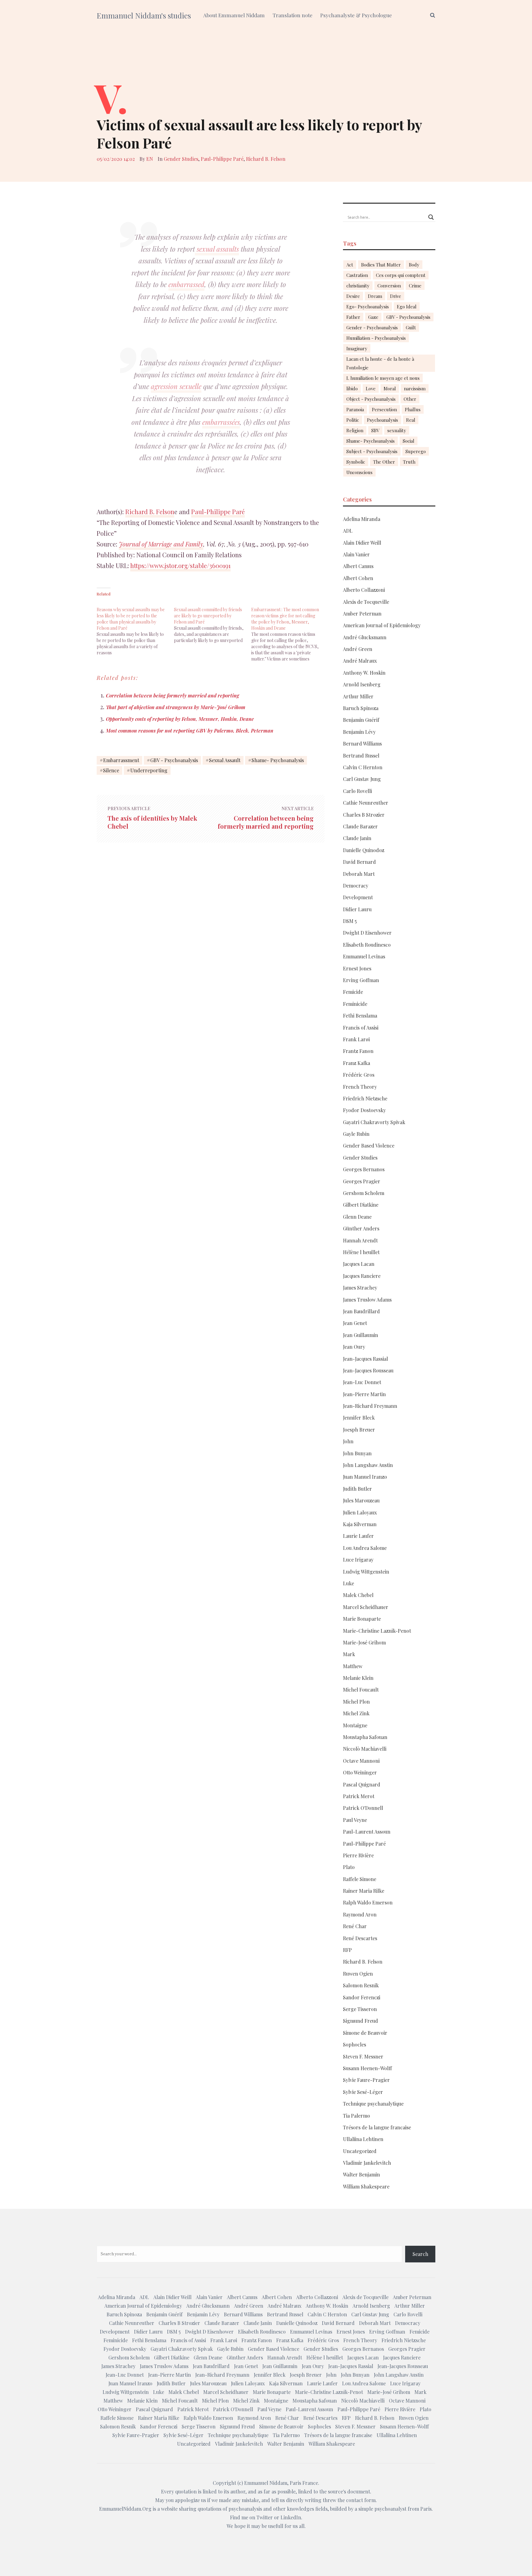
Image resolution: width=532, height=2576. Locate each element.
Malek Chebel (358, 1595)
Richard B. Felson (266, 159)
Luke (349, 1583)
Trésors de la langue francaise (377, 2127)
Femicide (353, 992)
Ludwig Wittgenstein (366, 1572)
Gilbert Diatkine (361, 1205)
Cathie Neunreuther (366, 803)
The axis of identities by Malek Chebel (152, 822)
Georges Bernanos (364, 1169)
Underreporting (149, 770)
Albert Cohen (358, 578)
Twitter (265, 2517)
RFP (347, 1950)
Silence (111, 770)
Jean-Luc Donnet (362, 1382)
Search (420, 2254)
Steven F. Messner (363, 2056)
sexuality (397, 430)
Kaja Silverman (360, 1524)
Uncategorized (360, 2151)
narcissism (415, 388)
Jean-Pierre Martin (364, 1394)
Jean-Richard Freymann (370, 1406)
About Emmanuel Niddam (234, 15)
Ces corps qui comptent (401, 275)
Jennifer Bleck (359, 1418)
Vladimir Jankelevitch (367, 2163)
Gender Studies (181, 159)
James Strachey (360, 1288)
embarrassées (221, 422)
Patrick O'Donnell (363, 1808)
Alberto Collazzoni (364, 590)
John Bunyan (357, 1453)
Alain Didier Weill (362, 543)
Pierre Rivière (358, 1855)
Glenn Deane (357, 1217)
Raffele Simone (360, 1879)
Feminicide (355, 1004)
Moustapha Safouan (365, 1737)
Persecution (384, 409)
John (348, 1441)
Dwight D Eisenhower (367, 933)
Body (414, 265)
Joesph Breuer (359, 1430)
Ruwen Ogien (358, 1974)
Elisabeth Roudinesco (367, 945)
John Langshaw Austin (368, 1465)
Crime (415, 286)
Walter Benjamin (361, 2174)
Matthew (353, 1666)
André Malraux (360, 661)
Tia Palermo (357, 2116)
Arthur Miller (358, 696)
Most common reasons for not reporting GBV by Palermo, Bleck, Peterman (190, 731)
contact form (361, 2500)
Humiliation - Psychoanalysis (376, 338)
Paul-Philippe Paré (222, 159)
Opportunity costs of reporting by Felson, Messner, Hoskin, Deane (180, 719)
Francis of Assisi (361, 1028)
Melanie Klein (358, 1678)
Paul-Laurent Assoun (367, 1832)
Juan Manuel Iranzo (365, 1477)
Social (409, 441)
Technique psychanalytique (373, 2104)
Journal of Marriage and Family (161, 544)
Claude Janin (357, 838)
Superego (416, 451)
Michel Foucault (361, 1690)
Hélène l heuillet (361, 1252)
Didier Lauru (357, 909)
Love (371, 388)
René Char (355, 1926)
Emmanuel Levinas (364, 956)
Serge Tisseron (360, 2009)
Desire (353, 296)
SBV (375, 430)
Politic (353, 420)
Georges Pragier (362, 1181)
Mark (349, 1654)
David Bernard (359, 862)
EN (150, 159)
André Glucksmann (365, 637)
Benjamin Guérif (361, 720)
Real (411, 420)
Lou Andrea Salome (365, 1548)
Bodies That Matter (381, 265)
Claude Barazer (360, 826)
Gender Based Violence (369, 1146)
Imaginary (357, 348)
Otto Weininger (360, 1772)
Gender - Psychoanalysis (372, 327)
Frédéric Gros (359, 1075)
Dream (375, 296)
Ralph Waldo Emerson (368, 1902)
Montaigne (355, 1725)
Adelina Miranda (362, 519)
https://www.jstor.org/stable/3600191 (180, 565)
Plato (349, 1867)
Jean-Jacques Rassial (365, 1359)
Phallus (413, 409)
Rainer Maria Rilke (364, 1891)
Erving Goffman (361, 980)
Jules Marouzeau (361, 1500)
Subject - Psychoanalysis (372, 451)
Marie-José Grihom (364, 1642)
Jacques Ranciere (362, 1276)
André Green (358, 649)
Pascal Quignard (362, 1784)
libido (352, 388)
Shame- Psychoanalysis (278, 760)
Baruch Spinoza (361, 708)
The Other (384, 462)
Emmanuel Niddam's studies (144, 15)
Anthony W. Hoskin (364, 673)
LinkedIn (291, 2517)
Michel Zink (356, 1713)
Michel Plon (356, 1702)
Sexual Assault (225, 760)
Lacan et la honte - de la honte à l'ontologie (380, 363)
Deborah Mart (359, 874)
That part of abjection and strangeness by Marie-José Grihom (176, 707)
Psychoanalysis (383, 420)
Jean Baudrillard (361, 1311)
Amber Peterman (362, 614)
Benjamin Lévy (359, 732)
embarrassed (186, 284)
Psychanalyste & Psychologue (356, 15)
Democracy (356, 886)
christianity (358, 286)
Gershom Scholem (364, 1193)
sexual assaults (217, 249)
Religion (355, 430)
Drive (396, 296)
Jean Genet (355, 1323)
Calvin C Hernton (363, 767)
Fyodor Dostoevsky (364, 1110)
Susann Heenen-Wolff (367, 2068)
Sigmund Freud (361, 2021)
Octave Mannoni (361, 1761)
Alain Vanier (356, 554)
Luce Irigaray (358, 1560)
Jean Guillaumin (361, 1335)
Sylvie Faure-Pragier (366, 2080)
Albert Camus (358, 566)
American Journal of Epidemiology (382, 625)
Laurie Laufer (358, 1536)
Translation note (292, 15)
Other (410, 399)
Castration (357, 275)
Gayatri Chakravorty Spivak (374, 1122)
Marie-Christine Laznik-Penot (377, 1631)
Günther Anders (361, 1228)
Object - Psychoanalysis (371, 399)
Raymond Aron (360, 1914)
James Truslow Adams (367, 1300)
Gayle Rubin (356, 1134)
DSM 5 (350, 921)
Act (350, 265)
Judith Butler (357, 1489)
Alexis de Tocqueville (366, 602)
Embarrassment (121, 760)
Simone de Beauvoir (365, 2033)
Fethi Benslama (360, 1016)
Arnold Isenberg (362, 684)
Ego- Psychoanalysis (368, 307)
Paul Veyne (355, 1820)
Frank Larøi (356, 1039)
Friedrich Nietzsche (365, 1098)
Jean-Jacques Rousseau (368, 1370)
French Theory (360, 1087)
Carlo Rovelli (357, 791)
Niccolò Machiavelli (365, 1749)
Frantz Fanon (358, 1051)
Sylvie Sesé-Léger (363, 2092)
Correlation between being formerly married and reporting (173, 695)
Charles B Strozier (364, 815)
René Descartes (360, 1938)
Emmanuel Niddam (266, 2483)
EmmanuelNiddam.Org (125, 2509)
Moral (390, 388)
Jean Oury (354, 1347)
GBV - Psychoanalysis (174, 760)
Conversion (389, 286)
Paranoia (355, 409)
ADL (348, 531)
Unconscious (359, 472)
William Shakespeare (366, 2186)
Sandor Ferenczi (362, 1997)
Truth (409, 462)
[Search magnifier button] (431, 217)
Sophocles (355, 2044)
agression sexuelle (176, 386)
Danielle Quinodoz (364, 850)
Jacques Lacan (359, 1264)
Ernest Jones (357, 968)
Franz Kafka (357, 1063)
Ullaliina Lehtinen (363, 2139)
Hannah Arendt (360, 1240)
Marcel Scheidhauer (366, 1607)
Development (358, 897)
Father (353, 317)
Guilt (411, 327)
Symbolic (356, 462)
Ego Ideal (407, 307)
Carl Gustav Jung (362, 779)
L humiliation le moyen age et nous (383, 378)
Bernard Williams (362, 744)
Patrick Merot (359, 1796)
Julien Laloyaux (360, 1512)
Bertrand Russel (361, 756)
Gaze (373, 317)
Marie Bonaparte (362, 1619)
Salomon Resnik (361, 1985)
